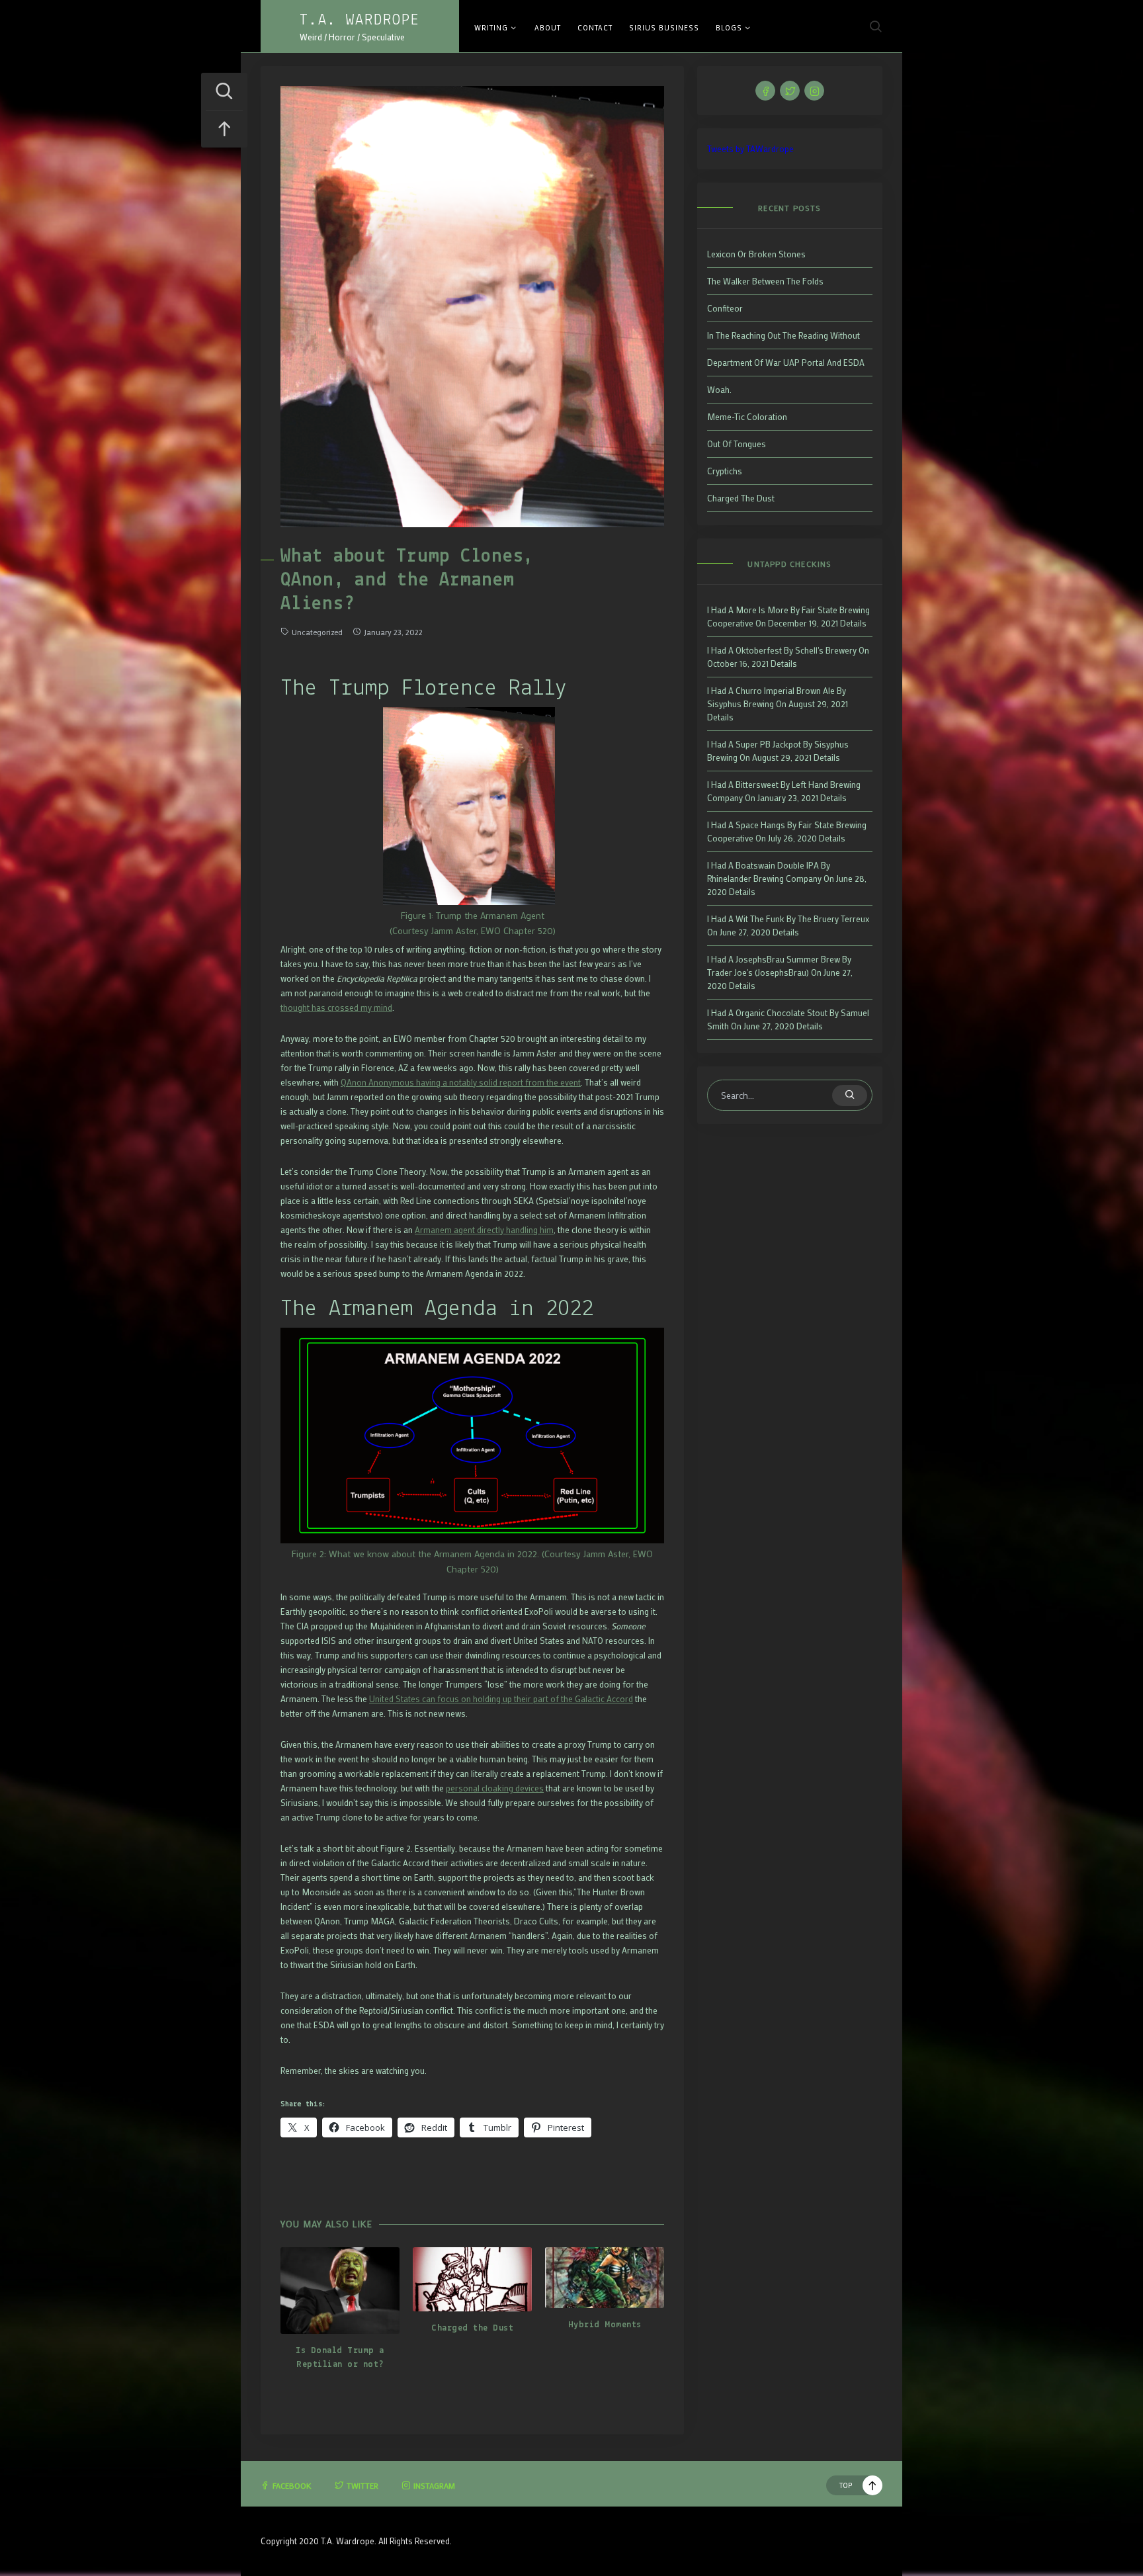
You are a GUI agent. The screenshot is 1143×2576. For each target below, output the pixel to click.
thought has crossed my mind (336, 1007)
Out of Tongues (737, 444)
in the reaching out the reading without (783, 335)
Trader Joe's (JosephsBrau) (758, 972)
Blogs (729, 28)
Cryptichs (725, 471)
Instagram (434, 2485)
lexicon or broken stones (756, 254)
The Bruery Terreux (833, 919)
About (548, 28)
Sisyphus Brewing (741, 704)
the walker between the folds (765, 281)
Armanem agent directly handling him (484, 1229)
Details (853, 623)
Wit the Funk (760, 919)
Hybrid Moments (605, 2325)
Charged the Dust (472, 2328)
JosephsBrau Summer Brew (788, 959)
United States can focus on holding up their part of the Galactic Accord (501, 1698)
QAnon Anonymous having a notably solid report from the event (461, 1082)
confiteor (725, 308)
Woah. (719, 389)
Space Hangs (760, 825)
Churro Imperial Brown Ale (785, 690)
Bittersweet (757, 784)
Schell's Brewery (826, 650)
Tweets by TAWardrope (750, 149)
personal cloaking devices (495, 1788)
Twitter (362, 2485)
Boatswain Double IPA (777, 865)
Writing (491, 28)
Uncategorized (317, 632)
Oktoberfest (759, 650)
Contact (595, 28)
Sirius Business (664, 28)
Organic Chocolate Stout (782, 1012)
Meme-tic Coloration (747, 416)
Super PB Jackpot (768, 744)
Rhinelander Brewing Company (764, 878)
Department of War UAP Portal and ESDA (786, 362)
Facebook (292, 2485)
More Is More (762, 610)
